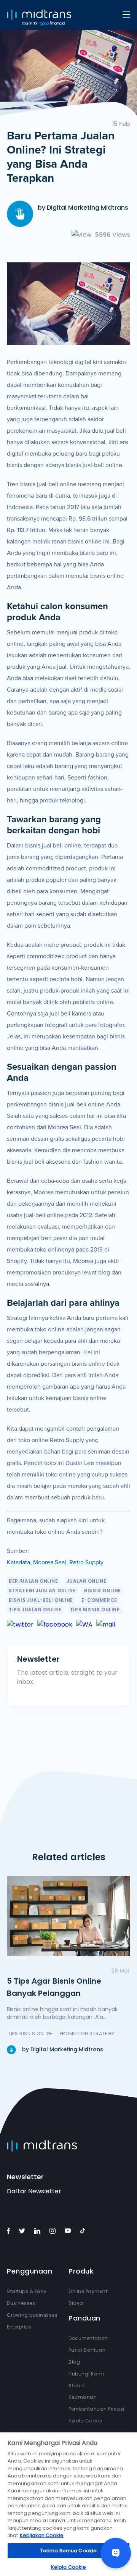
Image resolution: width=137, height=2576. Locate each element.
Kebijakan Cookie (42, 2535)
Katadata (18, 1562)
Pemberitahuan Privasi (96, 2409)
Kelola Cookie (85, 2421)
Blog (74, 2362)
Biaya (76, 2303)
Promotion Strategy (87, 2033)
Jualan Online (87, 1581)
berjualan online (33, 1581)
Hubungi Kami (86, 2374)
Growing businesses (32, 2315)
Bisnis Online (103, 1590)
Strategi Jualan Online (42, 1590)
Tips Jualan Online (35, 1610)
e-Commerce (99, 1600)
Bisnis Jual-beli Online (41, 1600)
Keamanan (83, 2397)
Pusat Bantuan (87, 2350)
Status (77, 2386)
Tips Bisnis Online (95, 1610)
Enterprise (19, 2327)
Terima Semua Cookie (68, 2551)
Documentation (88, 2338)
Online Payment (88, 2291)
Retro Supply (86, 1562)
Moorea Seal (50, 1562)
